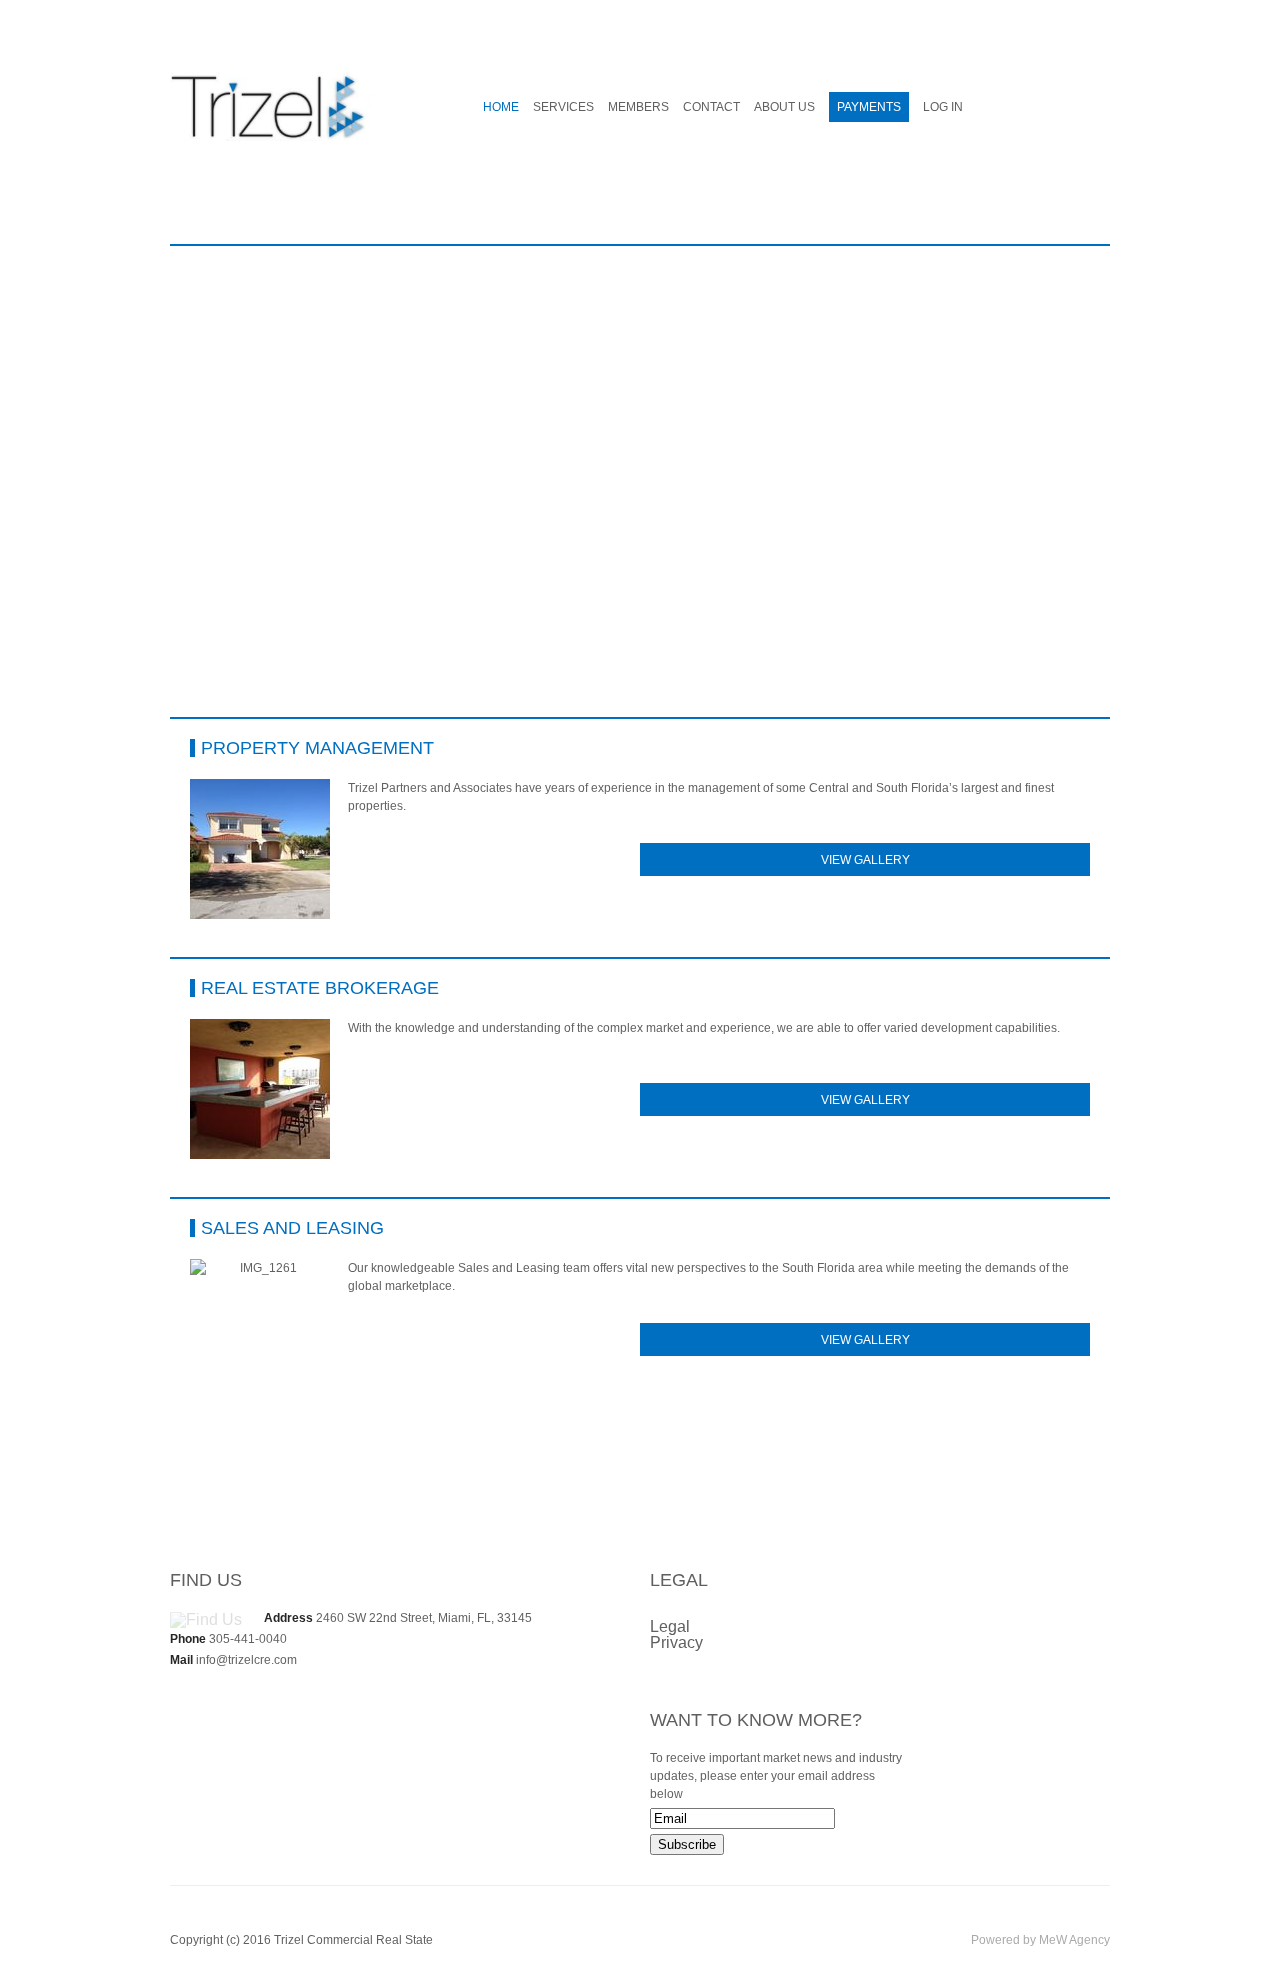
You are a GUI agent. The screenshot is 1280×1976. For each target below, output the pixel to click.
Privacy (676, 1642)
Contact (711, 107)
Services (563, 107)
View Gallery (865, 860)
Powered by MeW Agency (1040, 1940)
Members (638, 107)
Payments (869, 107)
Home (501, 107)
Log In (943, 107)
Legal (670, 1626)
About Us (784, 107)
